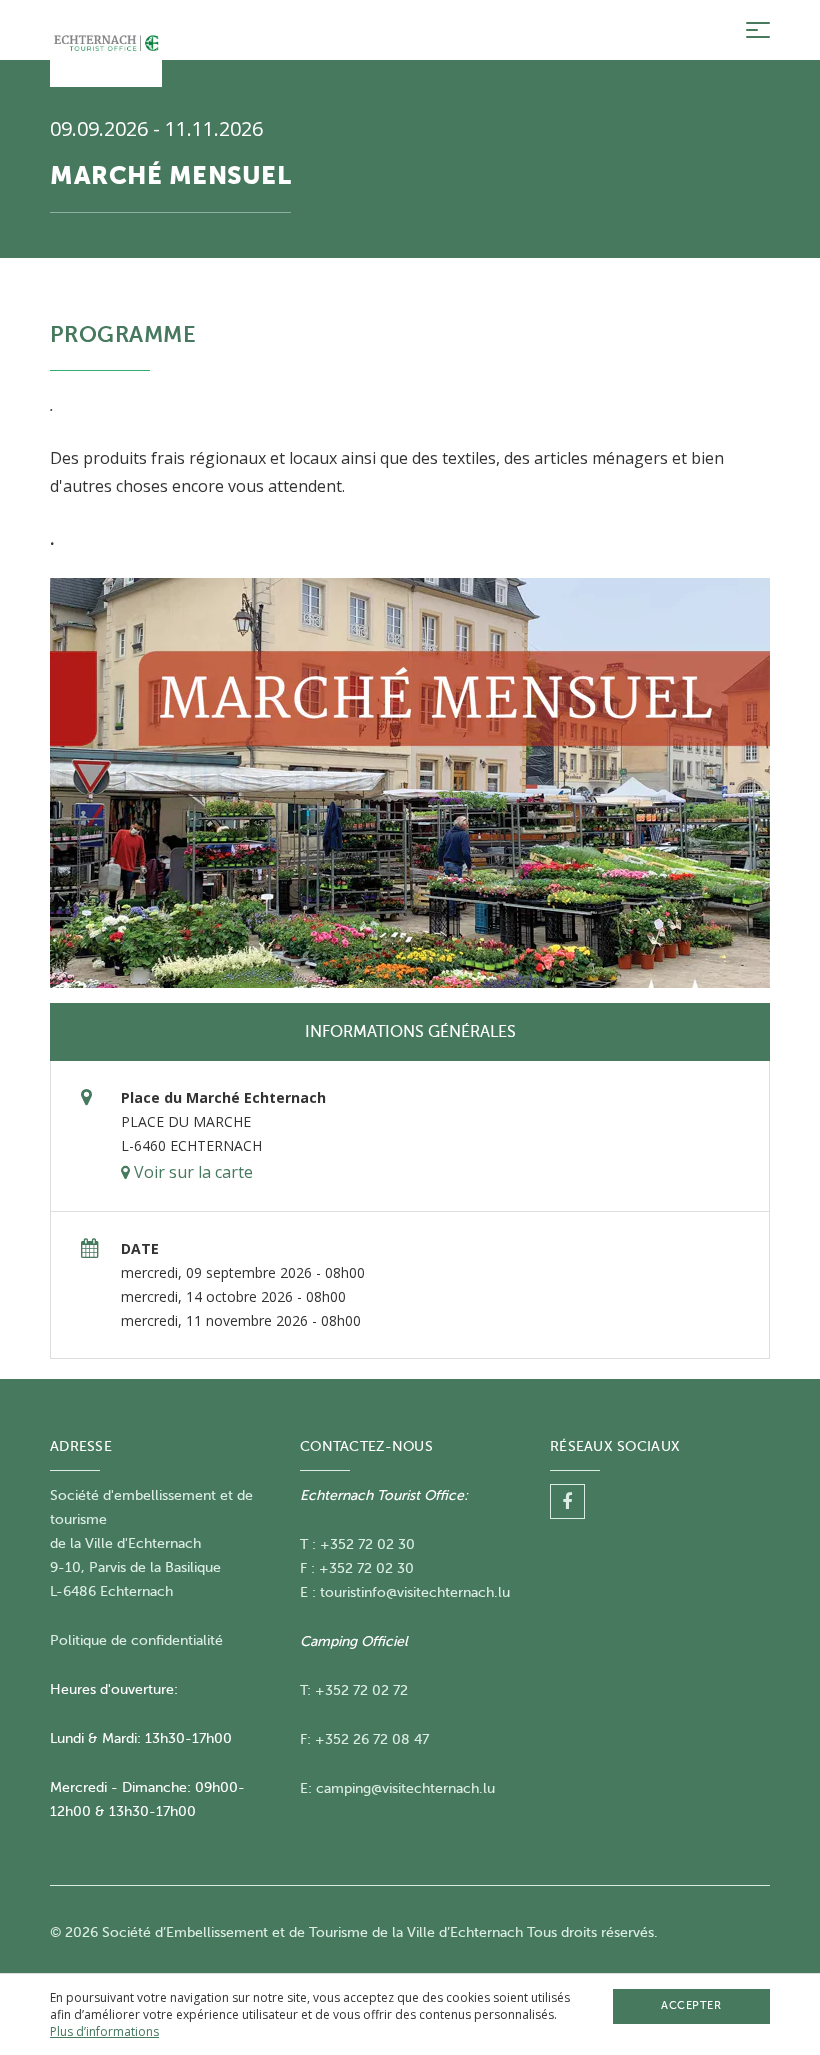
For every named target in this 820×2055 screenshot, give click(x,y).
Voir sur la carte (191, 1172)
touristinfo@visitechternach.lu (415, 1592)
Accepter (691, 2005)
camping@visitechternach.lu (405, 1788)
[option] (410, 783)
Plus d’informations (104, 2031)
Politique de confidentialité (136, 1640)
